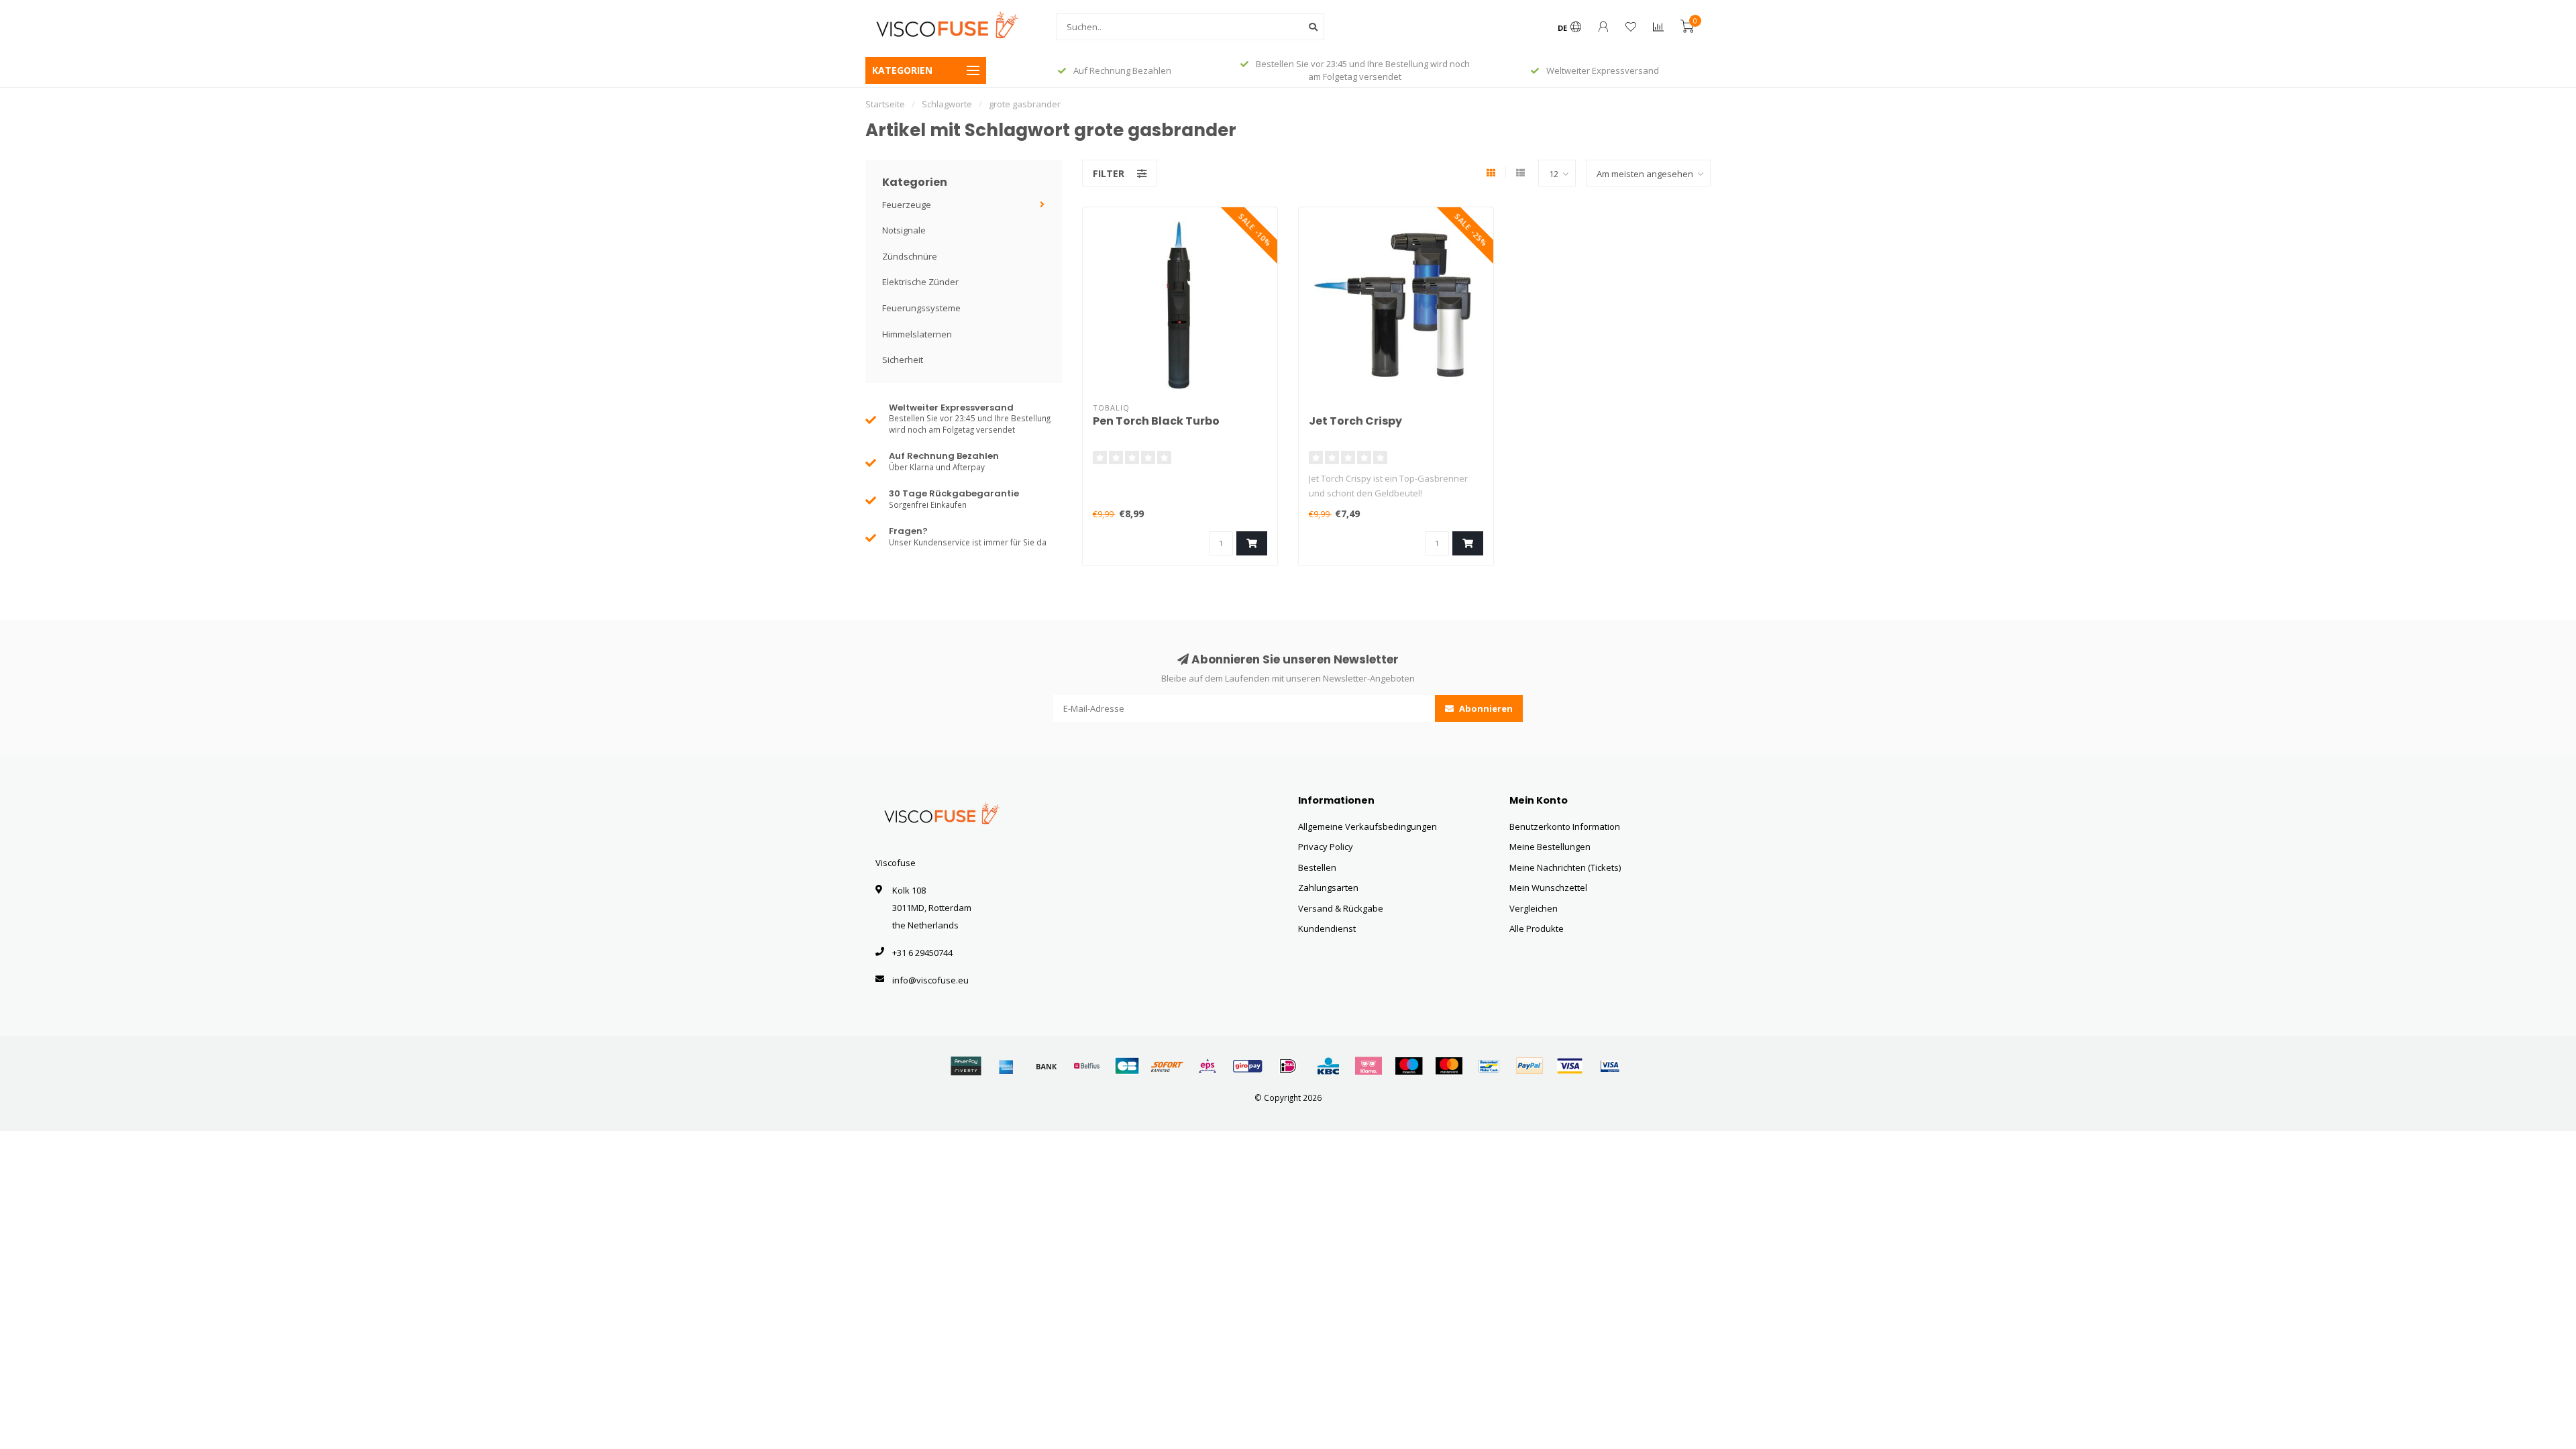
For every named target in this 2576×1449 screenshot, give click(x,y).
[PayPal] (1529, 1066)
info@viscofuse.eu (930, 980)
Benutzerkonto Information (1565, 826)
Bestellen (1317, 867)
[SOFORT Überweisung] (1167, 1066)
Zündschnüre (910, 256)
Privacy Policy (1326, 847)
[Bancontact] (1489, 1066)
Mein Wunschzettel (1548, 888)
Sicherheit (903, 360)
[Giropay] (1248, 1066)
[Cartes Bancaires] (1127, 1066)
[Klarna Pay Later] (1368, 1066)
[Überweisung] (1046, 1066)
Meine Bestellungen (1550, 847)
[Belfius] (1087, 1066)
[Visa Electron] (1610, 1066)
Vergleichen (1534, 908)
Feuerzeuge (907, 205)
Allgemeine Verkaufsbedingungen (1367, 826)
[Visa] (1570, 1066)
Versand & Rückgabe (1341, 908)
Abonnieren (1485, 708)
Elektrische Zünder (920, 282)
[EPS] (1207, 1066)
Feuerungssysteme (921, 308)
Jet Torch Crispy (1355, 421)
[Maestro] (1409, 1066)
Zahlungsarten (1328, 888)
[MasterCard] (1449, 1066)
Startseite (885, 104)
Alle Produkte (1537, 928)
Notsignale (904, 230)
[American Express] (1006, 1066)
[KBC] (1328, 1066)
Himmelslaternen (917, 334)
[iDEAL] (1288, 1066)
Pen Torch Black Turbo (1156, 421)
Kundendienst (1327, 928)
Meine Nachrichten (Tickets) (1565, 867)
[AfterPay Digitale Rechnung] (966, 1066)
